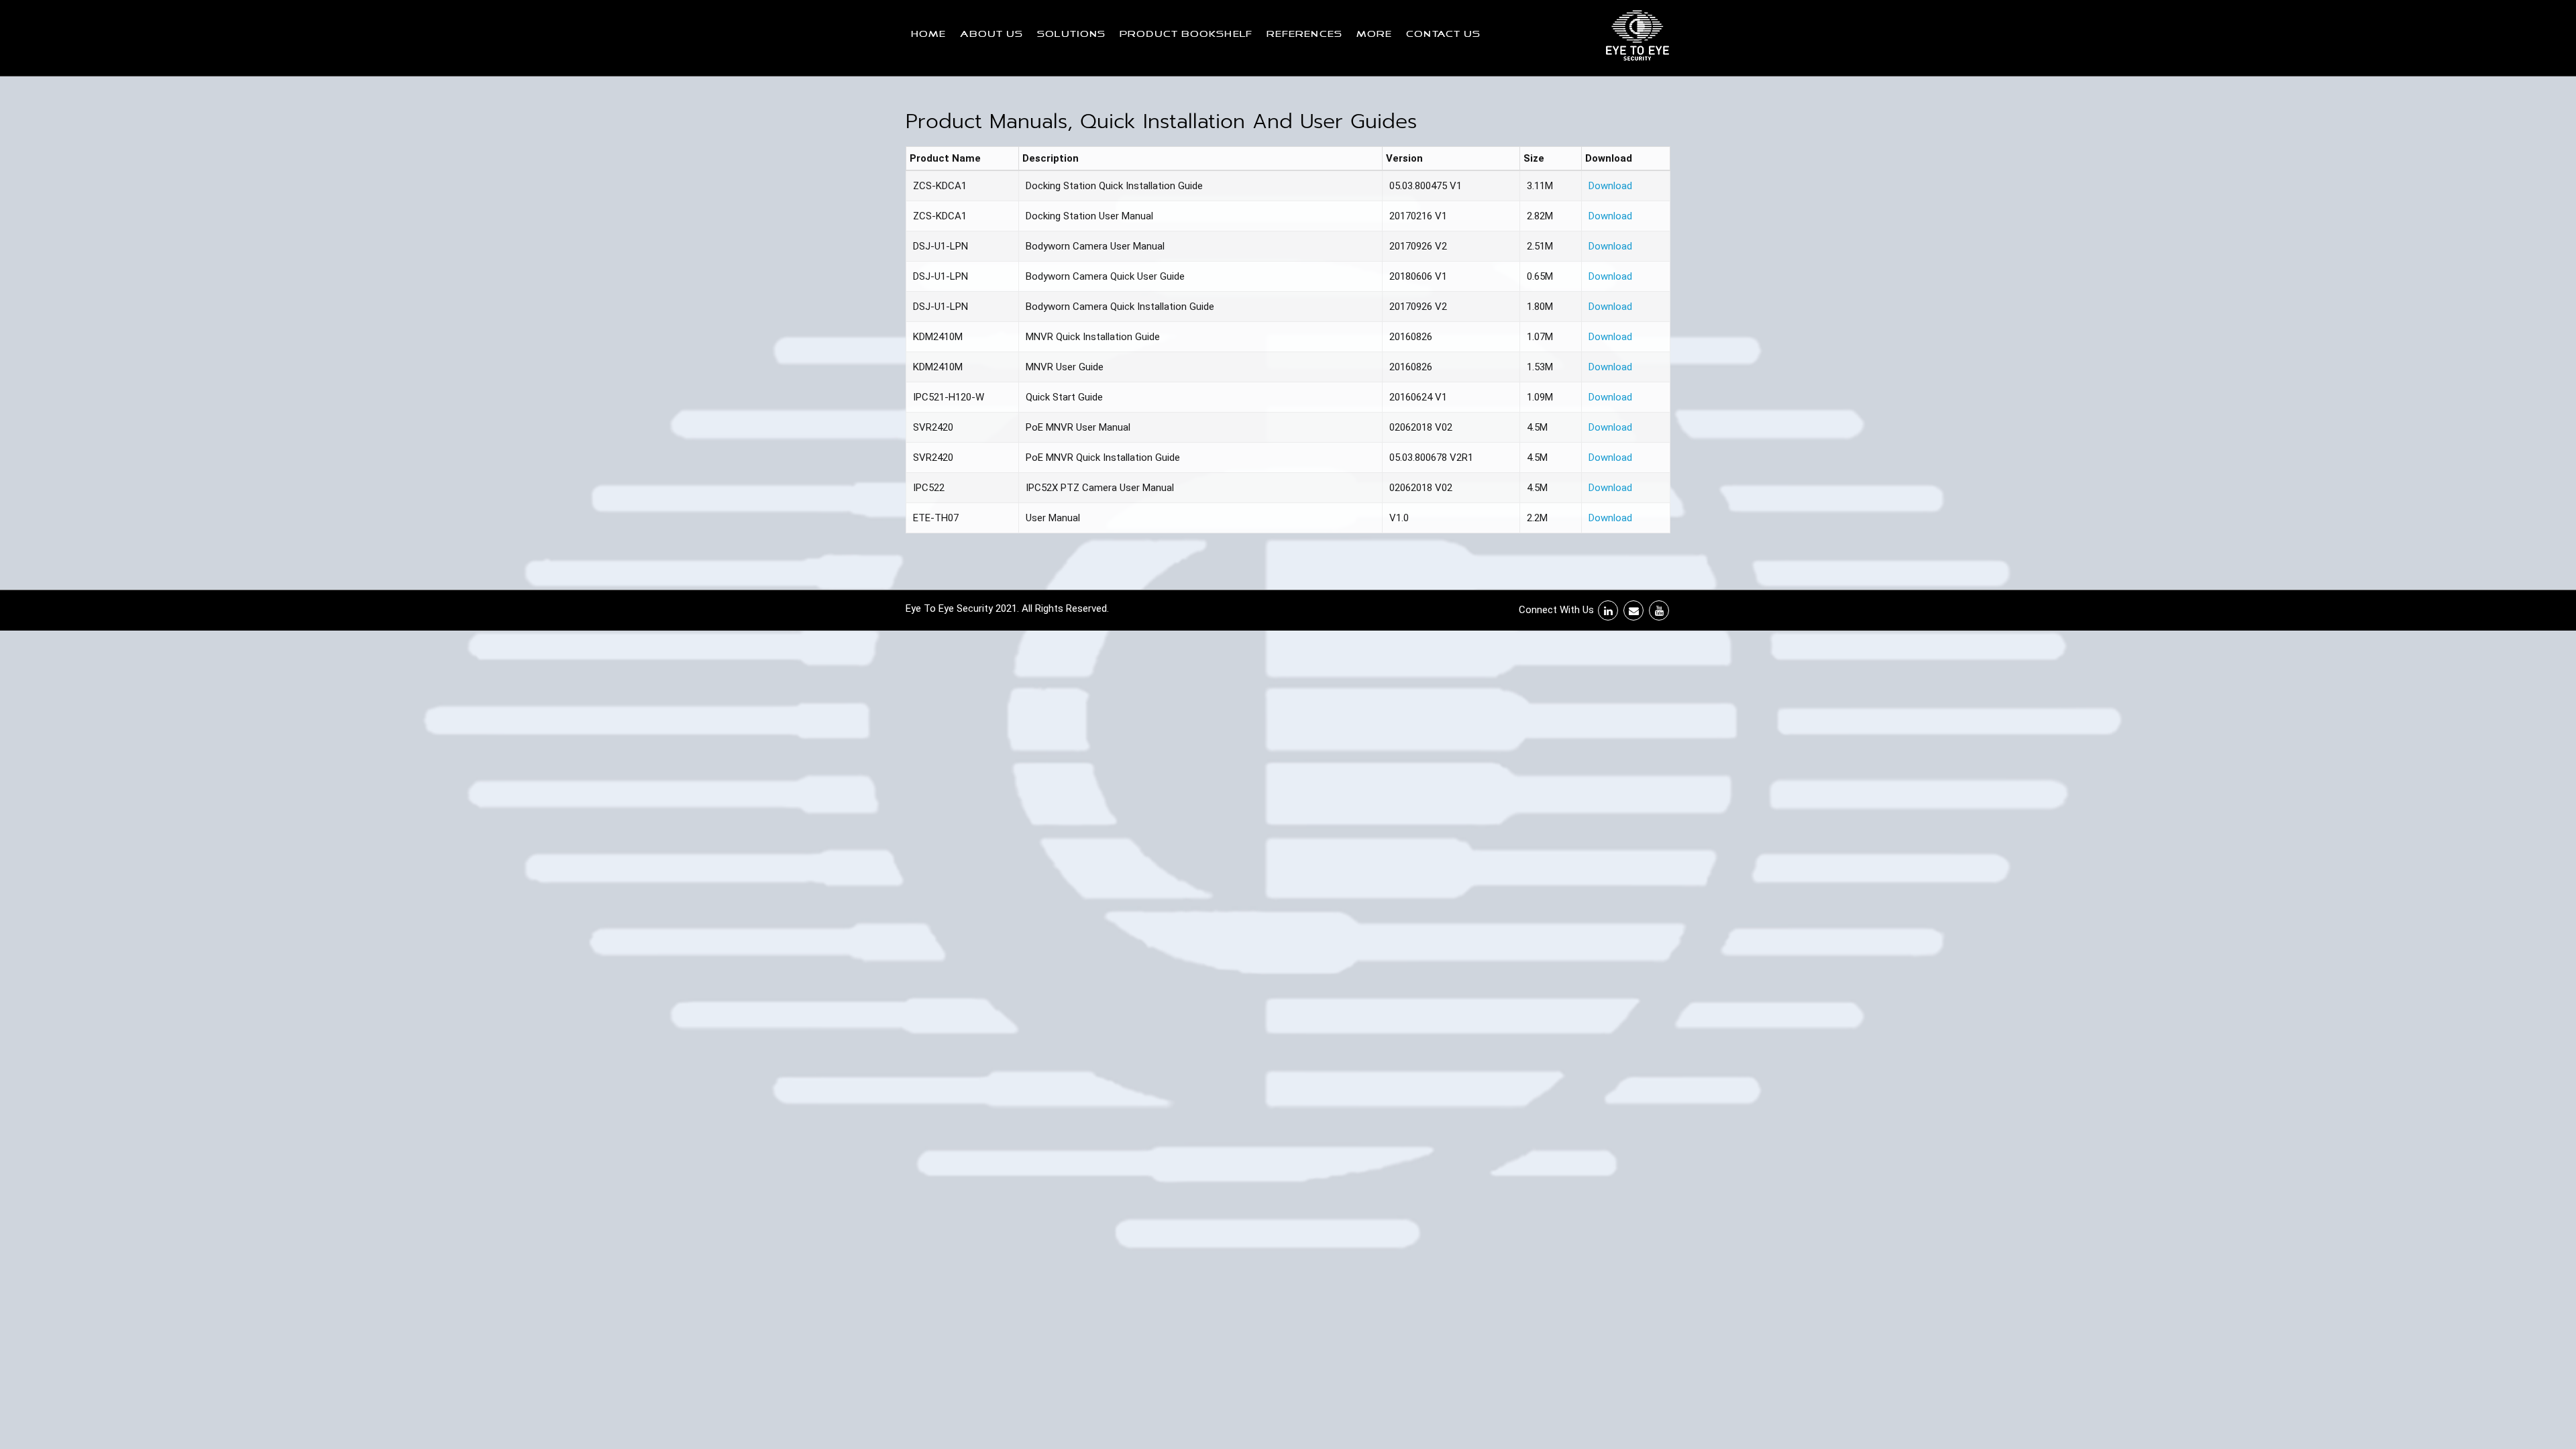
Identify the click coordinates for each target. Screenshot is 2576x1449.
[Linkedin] (1608, 610)
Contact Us (1443, 35)
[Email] (1633, 610)
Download (1610, 186)
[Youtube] (1659, 610)
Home (928, 35)
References (1304, 35)
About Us (991, 35)
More (1374, 35)
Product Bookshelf (1186, 35)
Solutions (1071, 35)
